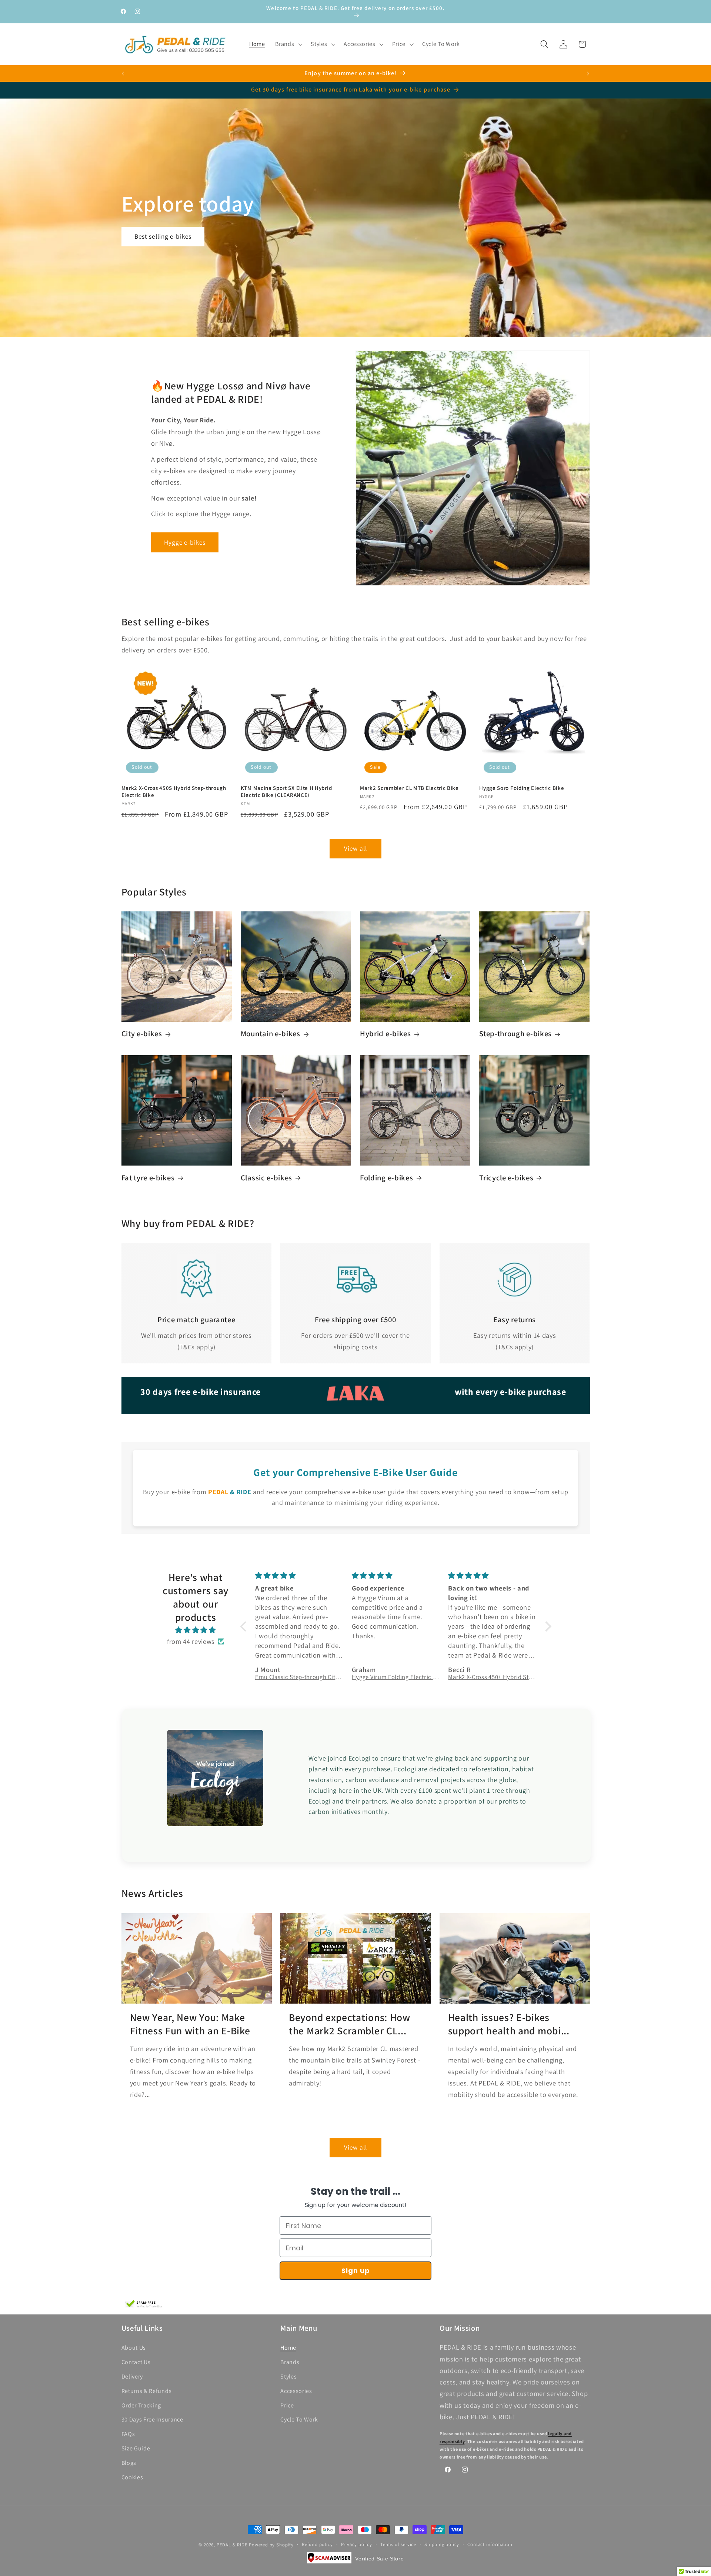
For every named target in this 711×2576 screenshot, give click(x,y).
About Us (134, 2348)
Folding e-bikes (386, 1178)
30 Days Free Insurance (152, 2420)
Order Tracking (141, 2405)
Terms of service (398, 2544)
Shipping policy (442, 2544)
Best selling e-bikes (163, 236)
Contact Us (136, 2362)
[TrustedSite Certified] (144, 2304)
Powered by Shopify (271, 2545)
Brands (290, 2362)
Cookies (132, 2477)
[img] (196, 1630)
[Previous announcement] (123, 73)
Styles (288, 2376)
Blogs (129, 2463)
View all (355, 849)
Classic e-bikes (266, 1178)
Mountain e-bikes (271, 1034)
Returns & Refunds (147, 2391)
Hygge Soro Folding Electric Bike (522, 788)
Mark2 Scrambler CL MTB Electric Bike (409, 788)
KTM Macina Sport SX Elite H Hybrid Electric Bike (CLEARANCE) (286, 791)
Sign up (356, 2271)
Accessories (296, 2391)
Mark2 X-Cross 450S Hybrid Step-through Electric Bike (174, 791)
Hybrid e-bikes (385, 1034)
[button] (288, 44)
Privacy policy (357, 2544)
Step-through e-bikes (515, 1034)
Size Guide (136, 2448)
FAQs (128, 2434)
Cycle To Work (299, 2420)
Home (288, 2348)
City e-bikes (142, 1034)
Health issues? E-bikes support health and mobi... (509, 2024)
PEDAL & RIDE (232, 2545)
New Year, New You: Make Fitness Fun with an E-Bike (190, 2024)
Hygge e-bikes (185, 542)
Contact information (490, 2544)
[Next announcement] (588, 73)
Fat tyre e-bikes (148, 1178)
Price (287, 2405)
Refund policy (317, 2544)
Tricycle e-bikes (506, 1178)
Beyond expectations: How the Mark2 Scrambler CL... (350, 2024)
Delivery (132, 2376)
